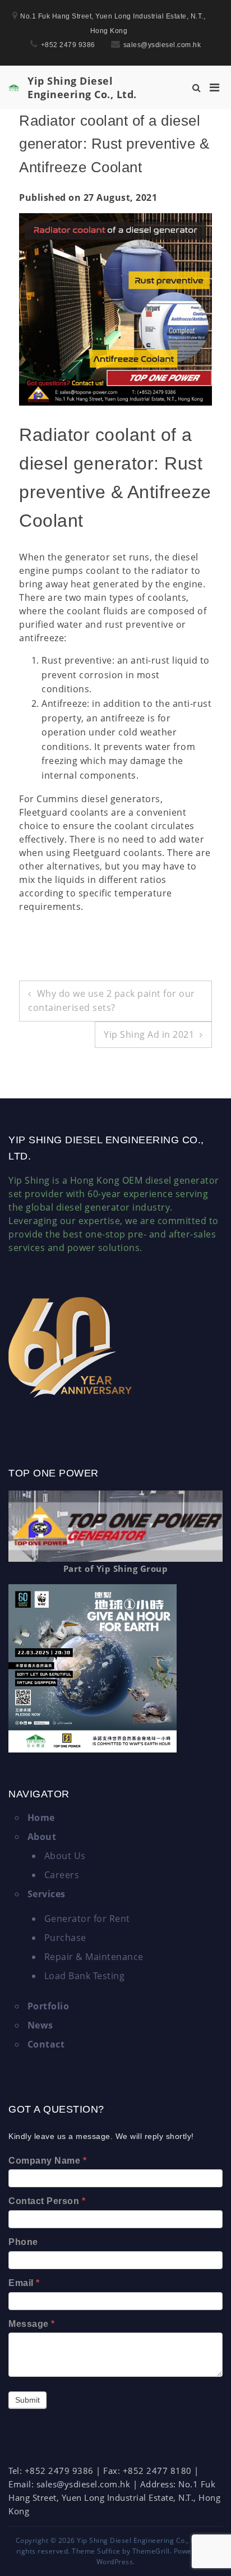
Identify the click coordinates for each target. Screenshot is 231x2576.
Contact (46, 2044)
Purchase (65, 1938)
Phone (23, 2242)
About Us (65, 1856)
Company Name (47, 2161)
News (40, 2025)
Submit (27, 2400)
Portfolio (48, 2006)
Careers (62, 1875)
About (42, 1837)
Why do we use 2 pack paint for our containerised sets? (112, 1001)
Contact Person (47, 2201)
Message (32, 2324)
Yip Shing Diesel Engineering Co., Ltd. (82, 88)
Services (47, 1894)
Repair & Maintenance (94, 1957)
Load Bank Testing (85, 1976)
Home (41, 1818)
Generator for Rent (87, 1919)
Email (24, 2283)
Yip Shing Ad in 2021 (149, 1034)
